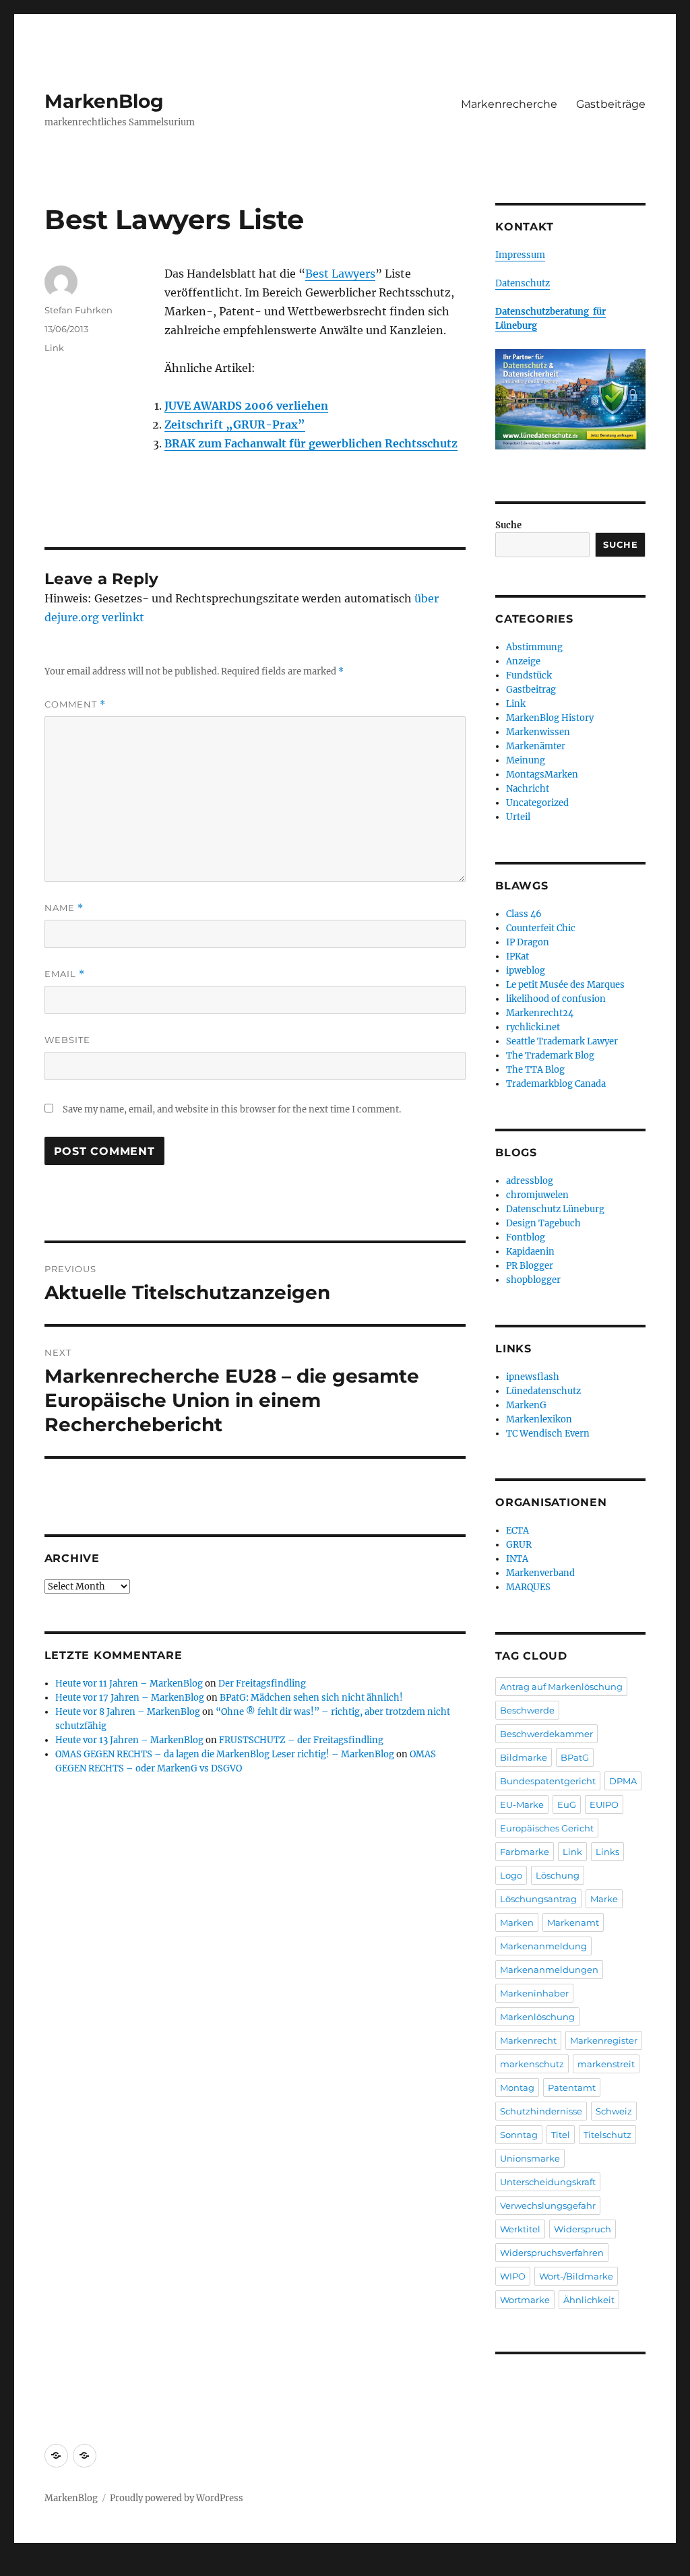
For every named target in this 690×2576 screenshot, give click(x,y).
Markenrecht (528, 2040)
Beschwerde (527, 1710)
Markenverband (540, 1573)
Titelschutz (607, 2135)
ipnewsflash (533, 1377)
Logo (511, 1875)
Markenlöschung (537, 2017)
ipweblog (526, 971)
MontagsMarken (542, 775)
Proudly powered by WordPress (177, 2498)
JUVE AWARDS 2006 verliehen (246, 406)
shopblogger (533, 1280)
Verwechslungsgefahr (548, 2205)
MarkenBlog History (550, 718)
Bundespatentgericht (548, 1781)
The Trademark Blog (550, 1056)
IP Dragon (528, 942)
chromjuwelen (537, 1195)
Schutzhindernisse (541, 2111)
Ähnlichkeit (589, 2300)
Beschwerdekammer (546, 1734)
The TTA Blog (535, 1070)
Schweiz (614, 2111)
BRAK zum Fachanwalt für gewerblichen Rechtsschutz (311, 443)
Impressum (520, 255)
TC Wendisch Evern (548, 1434)
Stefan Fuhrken (79, 310)
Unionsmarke (530, 2158)
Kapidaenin (530, 1252)
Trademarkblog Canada (556, 1084)
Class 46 (524, 914)
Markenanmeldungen (549, 1970)
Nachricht (528, 789)
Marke (604, 1899)
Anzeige (523, 661)
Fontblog (526, 1237)
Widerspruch (583, 2229)
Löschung (558, 1875)
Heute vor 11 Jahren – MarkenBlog (129, 1684)
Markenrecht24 (540, 1013)
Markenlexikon (539, 1419)
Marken (517, 1922)
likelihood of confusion (556, 999)
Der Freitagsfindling (262, 1684)
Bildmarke (524, 1757)
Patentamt (572, 2087)
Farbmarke (525, 1852)
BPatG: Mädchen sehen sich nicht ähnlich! (311, 1698)
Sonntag (519, 2135)
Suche (508, 525)
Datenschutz (523, 283)
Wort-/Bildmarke (576, 2276)
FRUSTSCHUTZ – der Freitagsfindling (301, 1740)
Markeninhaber (534, 1993)
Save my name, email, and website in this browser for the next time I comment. (232, 1109)
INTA (517, 1559)
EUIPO (604, 1804)
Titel (561, 2135)
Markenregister (604, 2040)
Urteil (518, 817)
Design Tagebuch (543, 1223)
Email (65, 974)
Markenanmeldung (543, 1946)
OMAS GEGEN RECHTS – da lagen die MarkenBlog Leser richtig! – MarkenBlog (225, 1754)
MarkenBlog (104, 101)
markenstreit (606, 2064)
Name (64, 908)
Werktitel (520, 2229)
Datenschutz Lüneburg (555, 1209)
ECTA (517, 1531)
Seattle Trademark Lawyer (562, 1041)
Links (607, 1852)
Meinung (526, 760)
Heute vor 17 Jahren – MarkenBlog (130, 1698)
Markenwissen (538, 732)
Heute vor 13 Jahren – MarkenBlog (129, 1740)
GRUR (519, 1545)
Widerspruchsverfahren (552, 2253)
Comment (75, 704)
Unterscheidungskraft (548, 2182)
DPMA (623, 1781)
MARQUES (528, 1587)
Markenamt (573, 1922)
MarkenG (526, 1405)
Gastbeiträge (611, 104)
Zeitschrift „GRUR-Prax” (235, 425)
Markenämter (536, 746)
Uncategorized (537, 803)
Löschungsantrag (538, 1899)
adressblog (530, 1181)
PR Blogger (530, 1266)
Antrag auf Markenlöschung (561, 1687)
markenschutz (532, 2064)
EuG (567, 1804)
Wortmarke (525, 2300)
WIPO (513, 2276)
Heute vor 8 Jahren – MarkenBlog (128, 1712)
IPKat (517, 956)
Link (54, 348)
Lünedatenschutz (543, 1391)
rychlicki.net (533, 1027)
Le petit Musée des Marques (565, 985)
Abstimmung (534, 647)
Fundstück (529, 676)
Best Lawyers (340, 274)
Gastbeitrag (531, 690)
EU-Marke (522, 1804)
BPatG (575, 1757)
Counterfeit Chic (541, 928)
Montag (517, 2087)
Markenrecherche (509, 104)
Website (67, 1040)
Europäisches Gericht (547, 1828)
